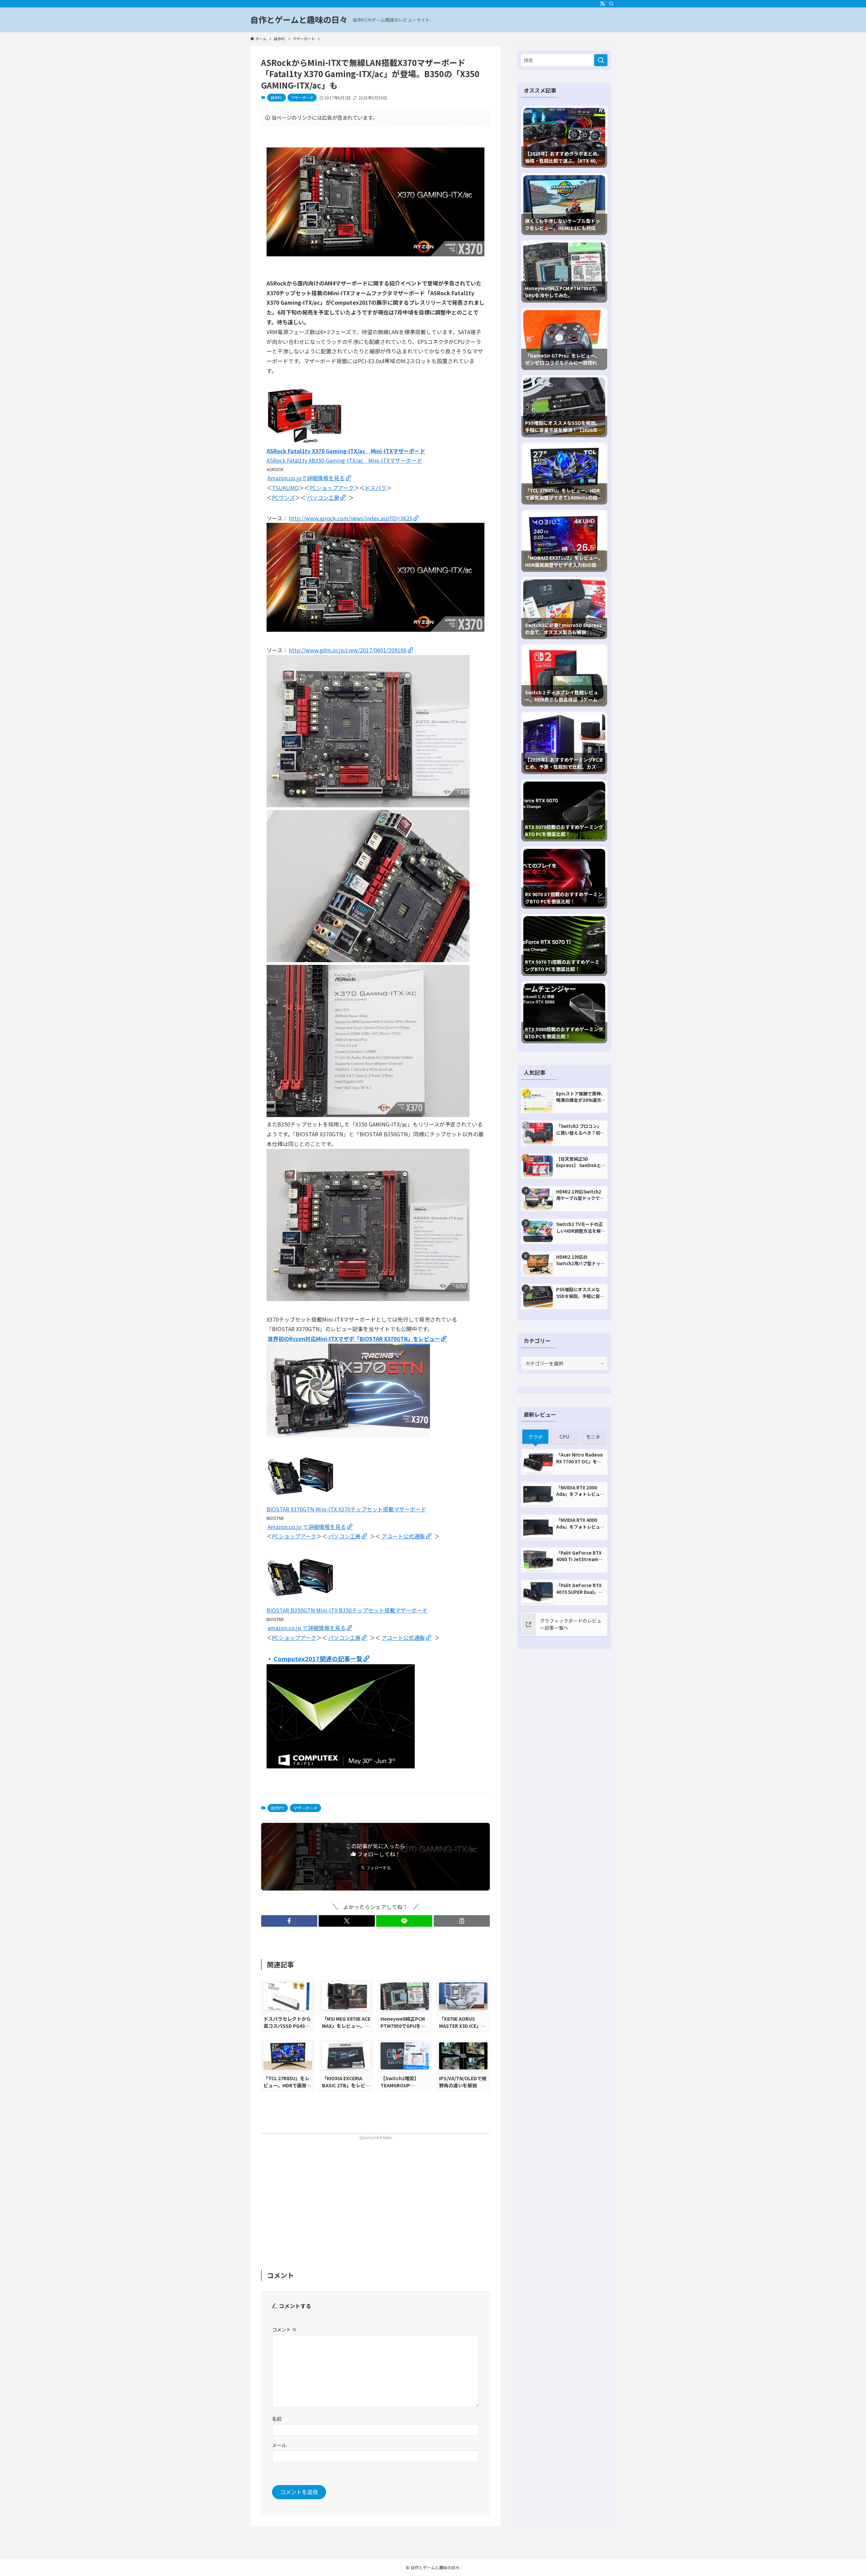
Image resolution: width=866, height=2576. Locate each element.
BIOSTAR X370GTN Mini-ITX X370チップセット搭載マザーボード (346, 1509)
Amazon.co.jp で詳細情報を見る (307, 1527)
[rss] (602, 4)
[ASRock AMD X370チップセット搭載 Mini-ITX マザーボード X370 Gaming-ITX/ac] (305, 441)
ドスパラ (375, 488)
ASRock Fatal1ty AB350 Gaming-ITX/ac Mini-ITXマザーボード (344, 460)
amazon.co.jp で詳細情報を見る (307, 1628)
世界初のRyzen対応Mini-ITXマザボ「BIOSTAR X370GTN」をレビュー (354, 1339)
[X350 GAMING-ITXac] (368, 1299)
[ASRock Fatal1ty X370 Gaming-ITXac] (375, 629)
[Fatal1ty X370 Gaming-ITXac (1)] (368, 805)
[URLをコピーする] (462, 1921)
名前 (277, 2419)
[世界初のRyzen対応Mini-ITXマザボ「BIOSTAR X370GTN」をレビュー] (348, 1435)
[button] (289, 1921)
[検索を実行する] (601, 60)
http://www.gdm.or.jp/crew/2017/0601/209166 (348, 650)
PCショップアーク (332, 488)
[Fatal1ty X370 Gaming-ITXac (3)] (368, 960)
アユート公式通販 (403, 1536)
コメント (284, 2329)
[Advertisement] (375, 2190)
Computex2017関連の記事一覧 (318, 1658)
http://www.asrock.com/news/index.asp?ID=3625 (351, 518)
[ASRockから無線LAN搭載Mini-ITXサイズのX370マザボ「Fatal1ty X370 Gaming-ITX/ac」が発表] (375, 254)
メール (279, 2445)
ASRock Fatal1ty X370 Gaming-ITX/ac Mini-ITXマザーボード (346, 451)
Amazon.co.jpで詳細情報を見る (306, 478)
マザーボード (302, 97)
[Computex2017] (341, 1766)
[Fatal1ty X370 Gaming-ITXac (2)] (368, 1115)
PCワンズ (283, 497)
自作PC (277, 97)
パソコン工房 (323, 497)
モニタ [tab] (593, 1437)
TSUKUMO (285, 488)
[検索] (611, 4)
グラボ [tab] (535, 1437)
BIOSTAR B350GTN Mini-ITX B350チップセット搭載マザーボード (347, 1610)
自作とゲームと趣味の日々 (299, 20)
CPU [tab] (564, 1437)
